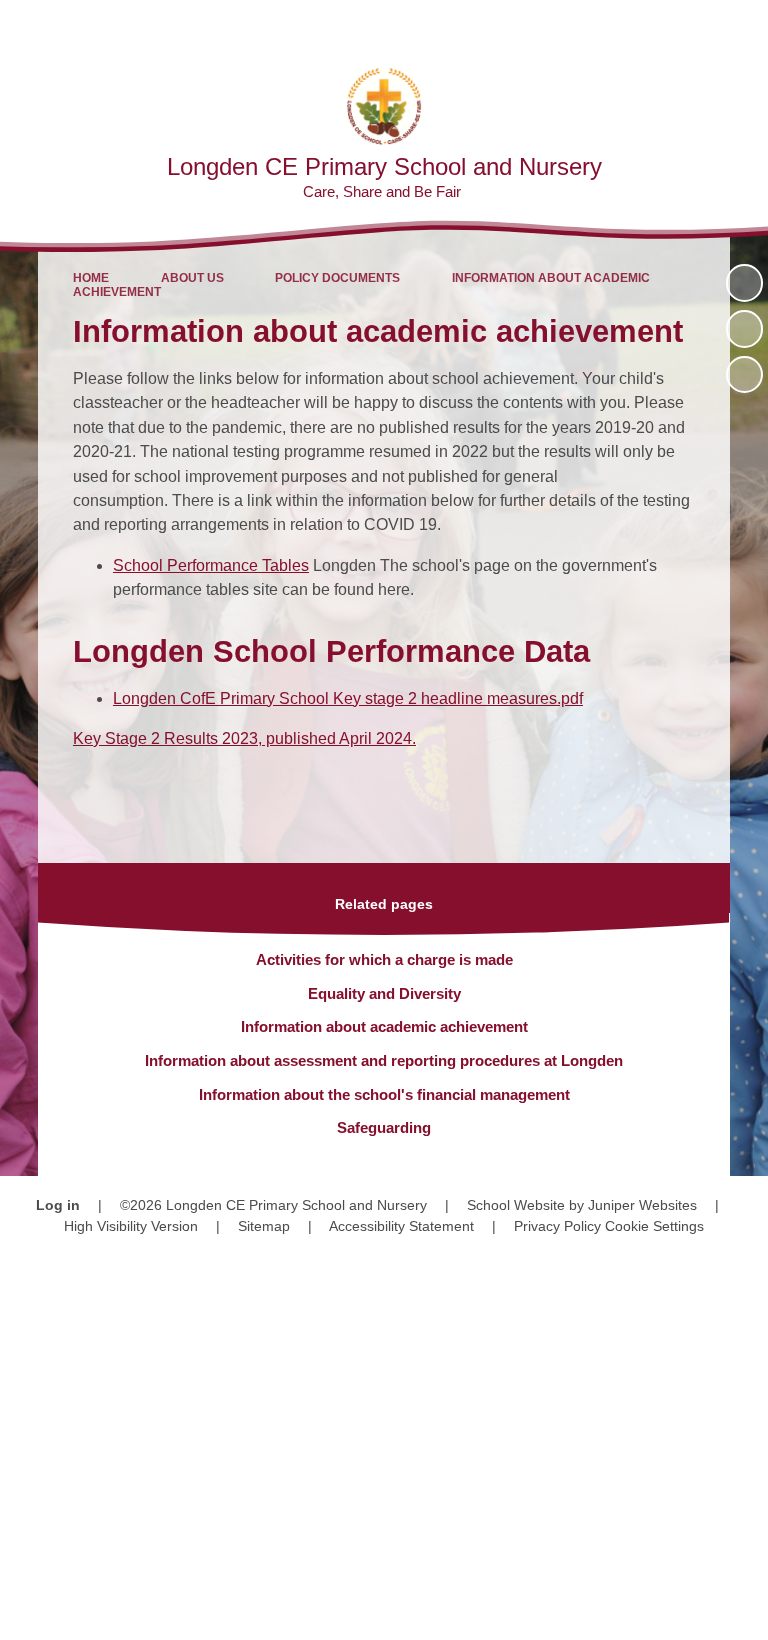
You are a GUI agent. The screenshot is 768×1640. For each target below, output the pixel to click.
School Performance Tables (211, 565)
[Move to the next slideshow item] (744, 374)
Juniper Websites (642, 1205)
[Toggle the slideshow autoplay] (744, 282)
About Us (192, 278)
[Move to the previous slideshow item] (744, 328)
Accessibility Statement (401, 1226)
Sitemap (264, 1226)
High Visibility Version (131, 1226)
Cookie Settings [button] (654, 1226)
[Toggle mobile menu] (742, 25)
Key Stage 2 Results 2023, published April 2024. (244, 738)
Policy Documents (337, 278)
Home (91, 278)
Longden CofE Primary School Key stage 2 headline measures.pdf (348, 698)
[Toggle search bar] (688, 25)
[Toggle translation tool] (637, 25)
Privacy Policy (557, 1226)
